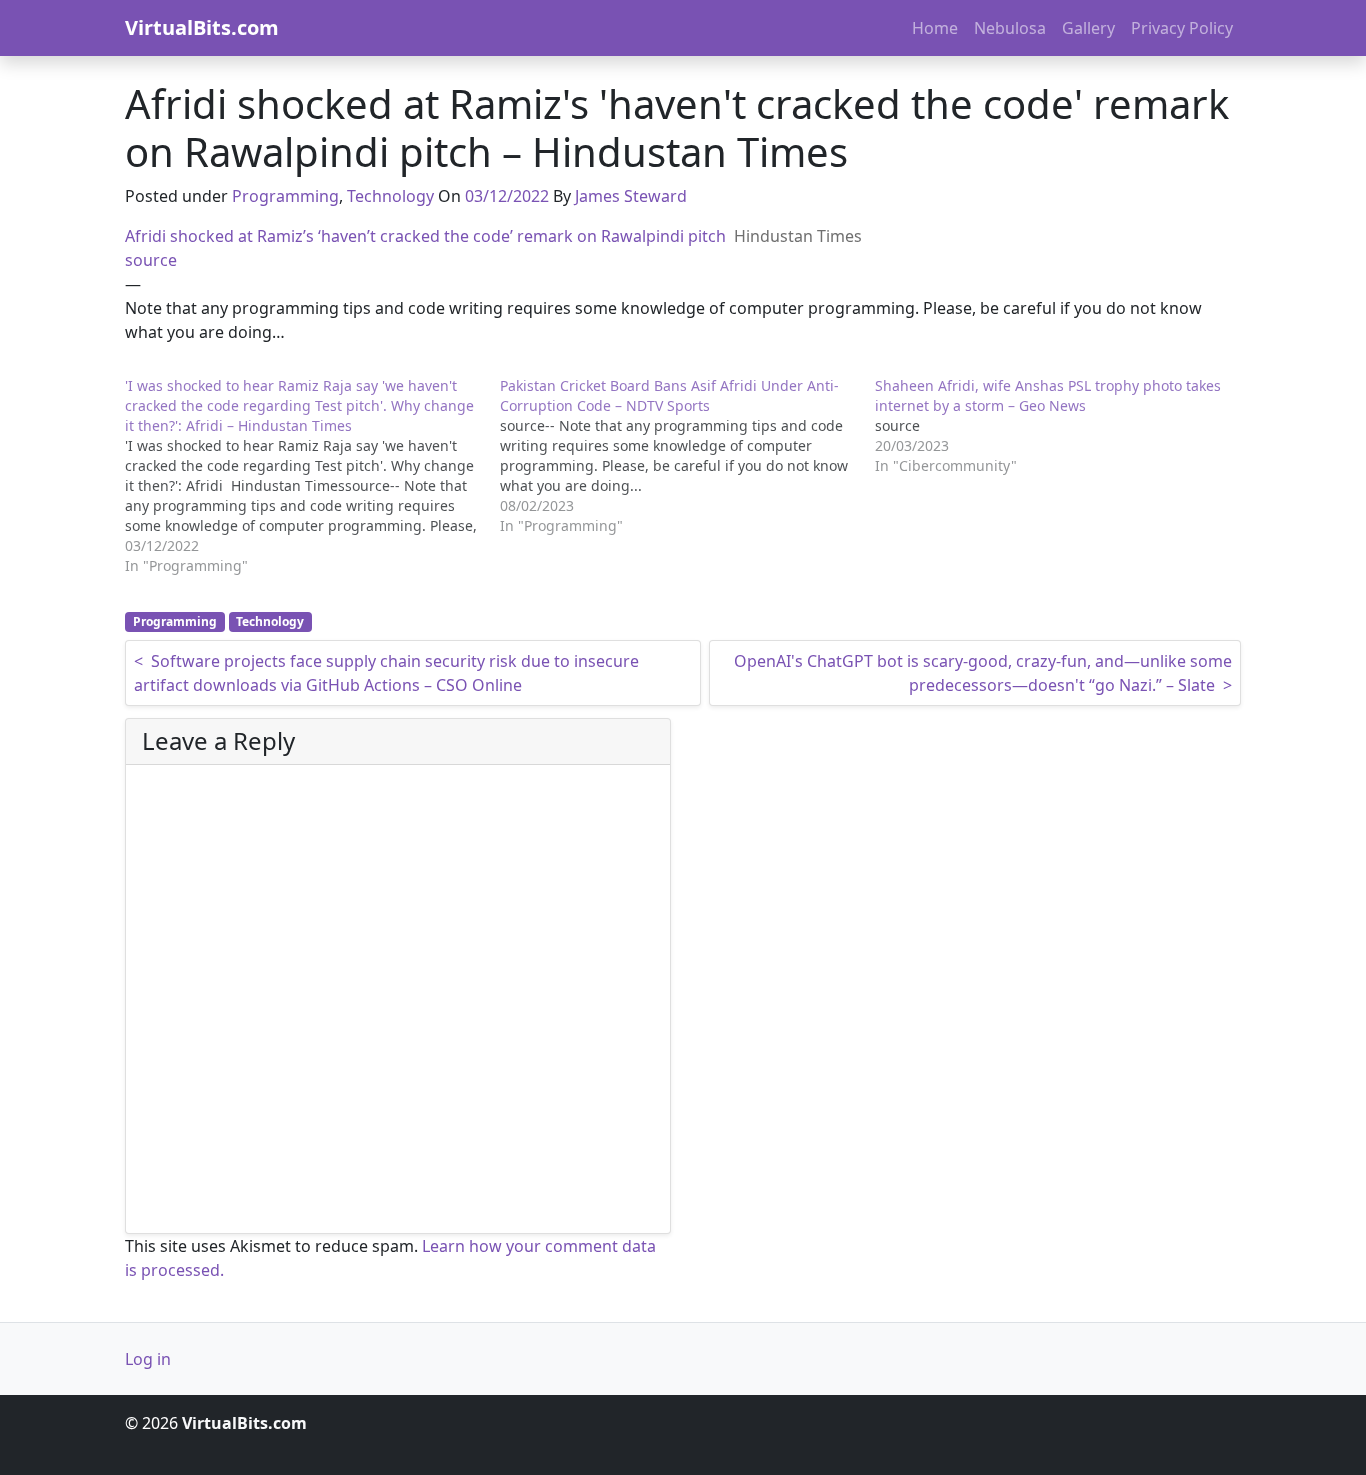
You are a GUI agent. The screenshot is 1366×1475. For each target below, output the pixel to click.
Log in (148, 1359)
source (151, 260)
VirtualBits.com (202, 27)
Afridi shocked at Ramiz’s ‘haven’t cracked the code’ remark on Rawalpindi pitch (425, 236)
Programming (285, 196)
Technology (390, 196)
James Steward (631, 196)
